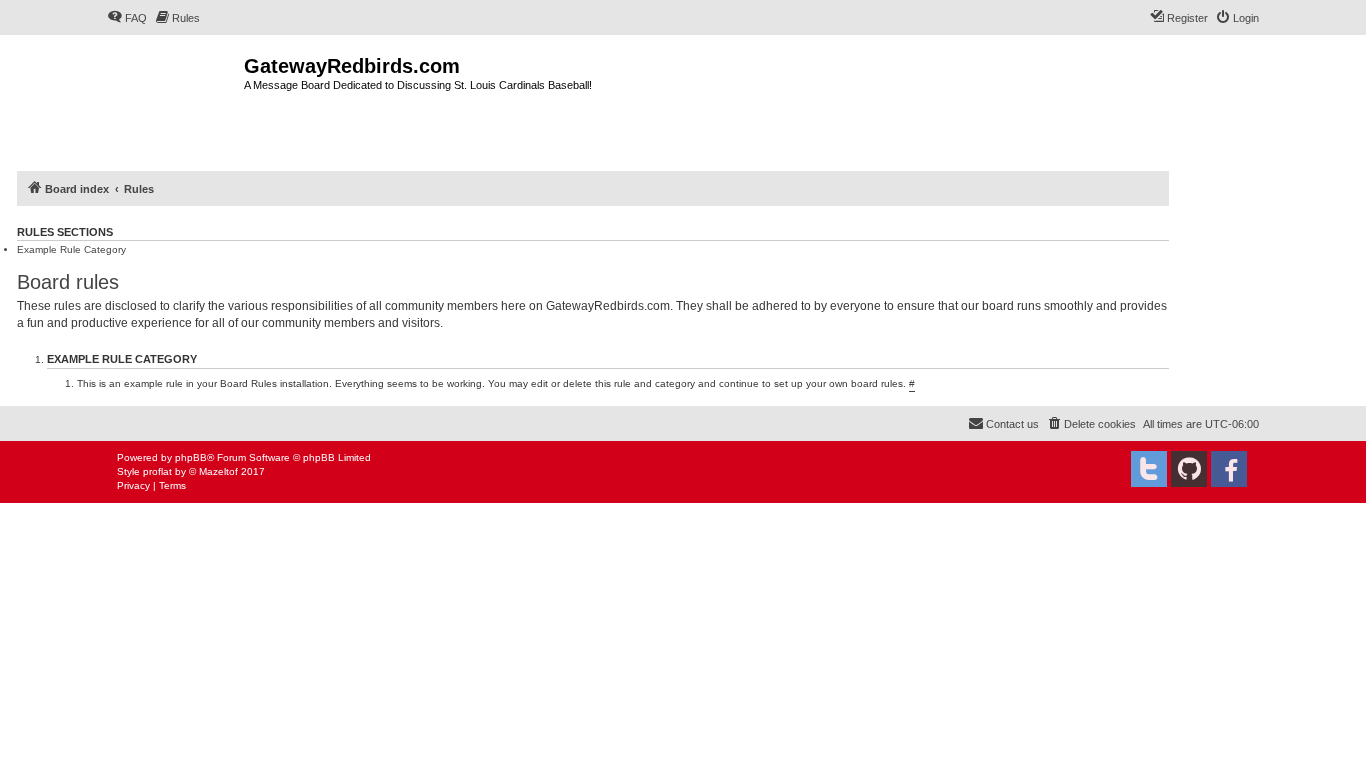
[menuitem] (127, 18)
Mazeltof (218, 471)
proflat (157, 471)
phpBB (191, 457)
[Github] (1189, 469)
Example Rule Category (71, 249)
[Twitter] (1149, 469)
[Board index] (175, 100)
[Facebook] (1229, 469)
